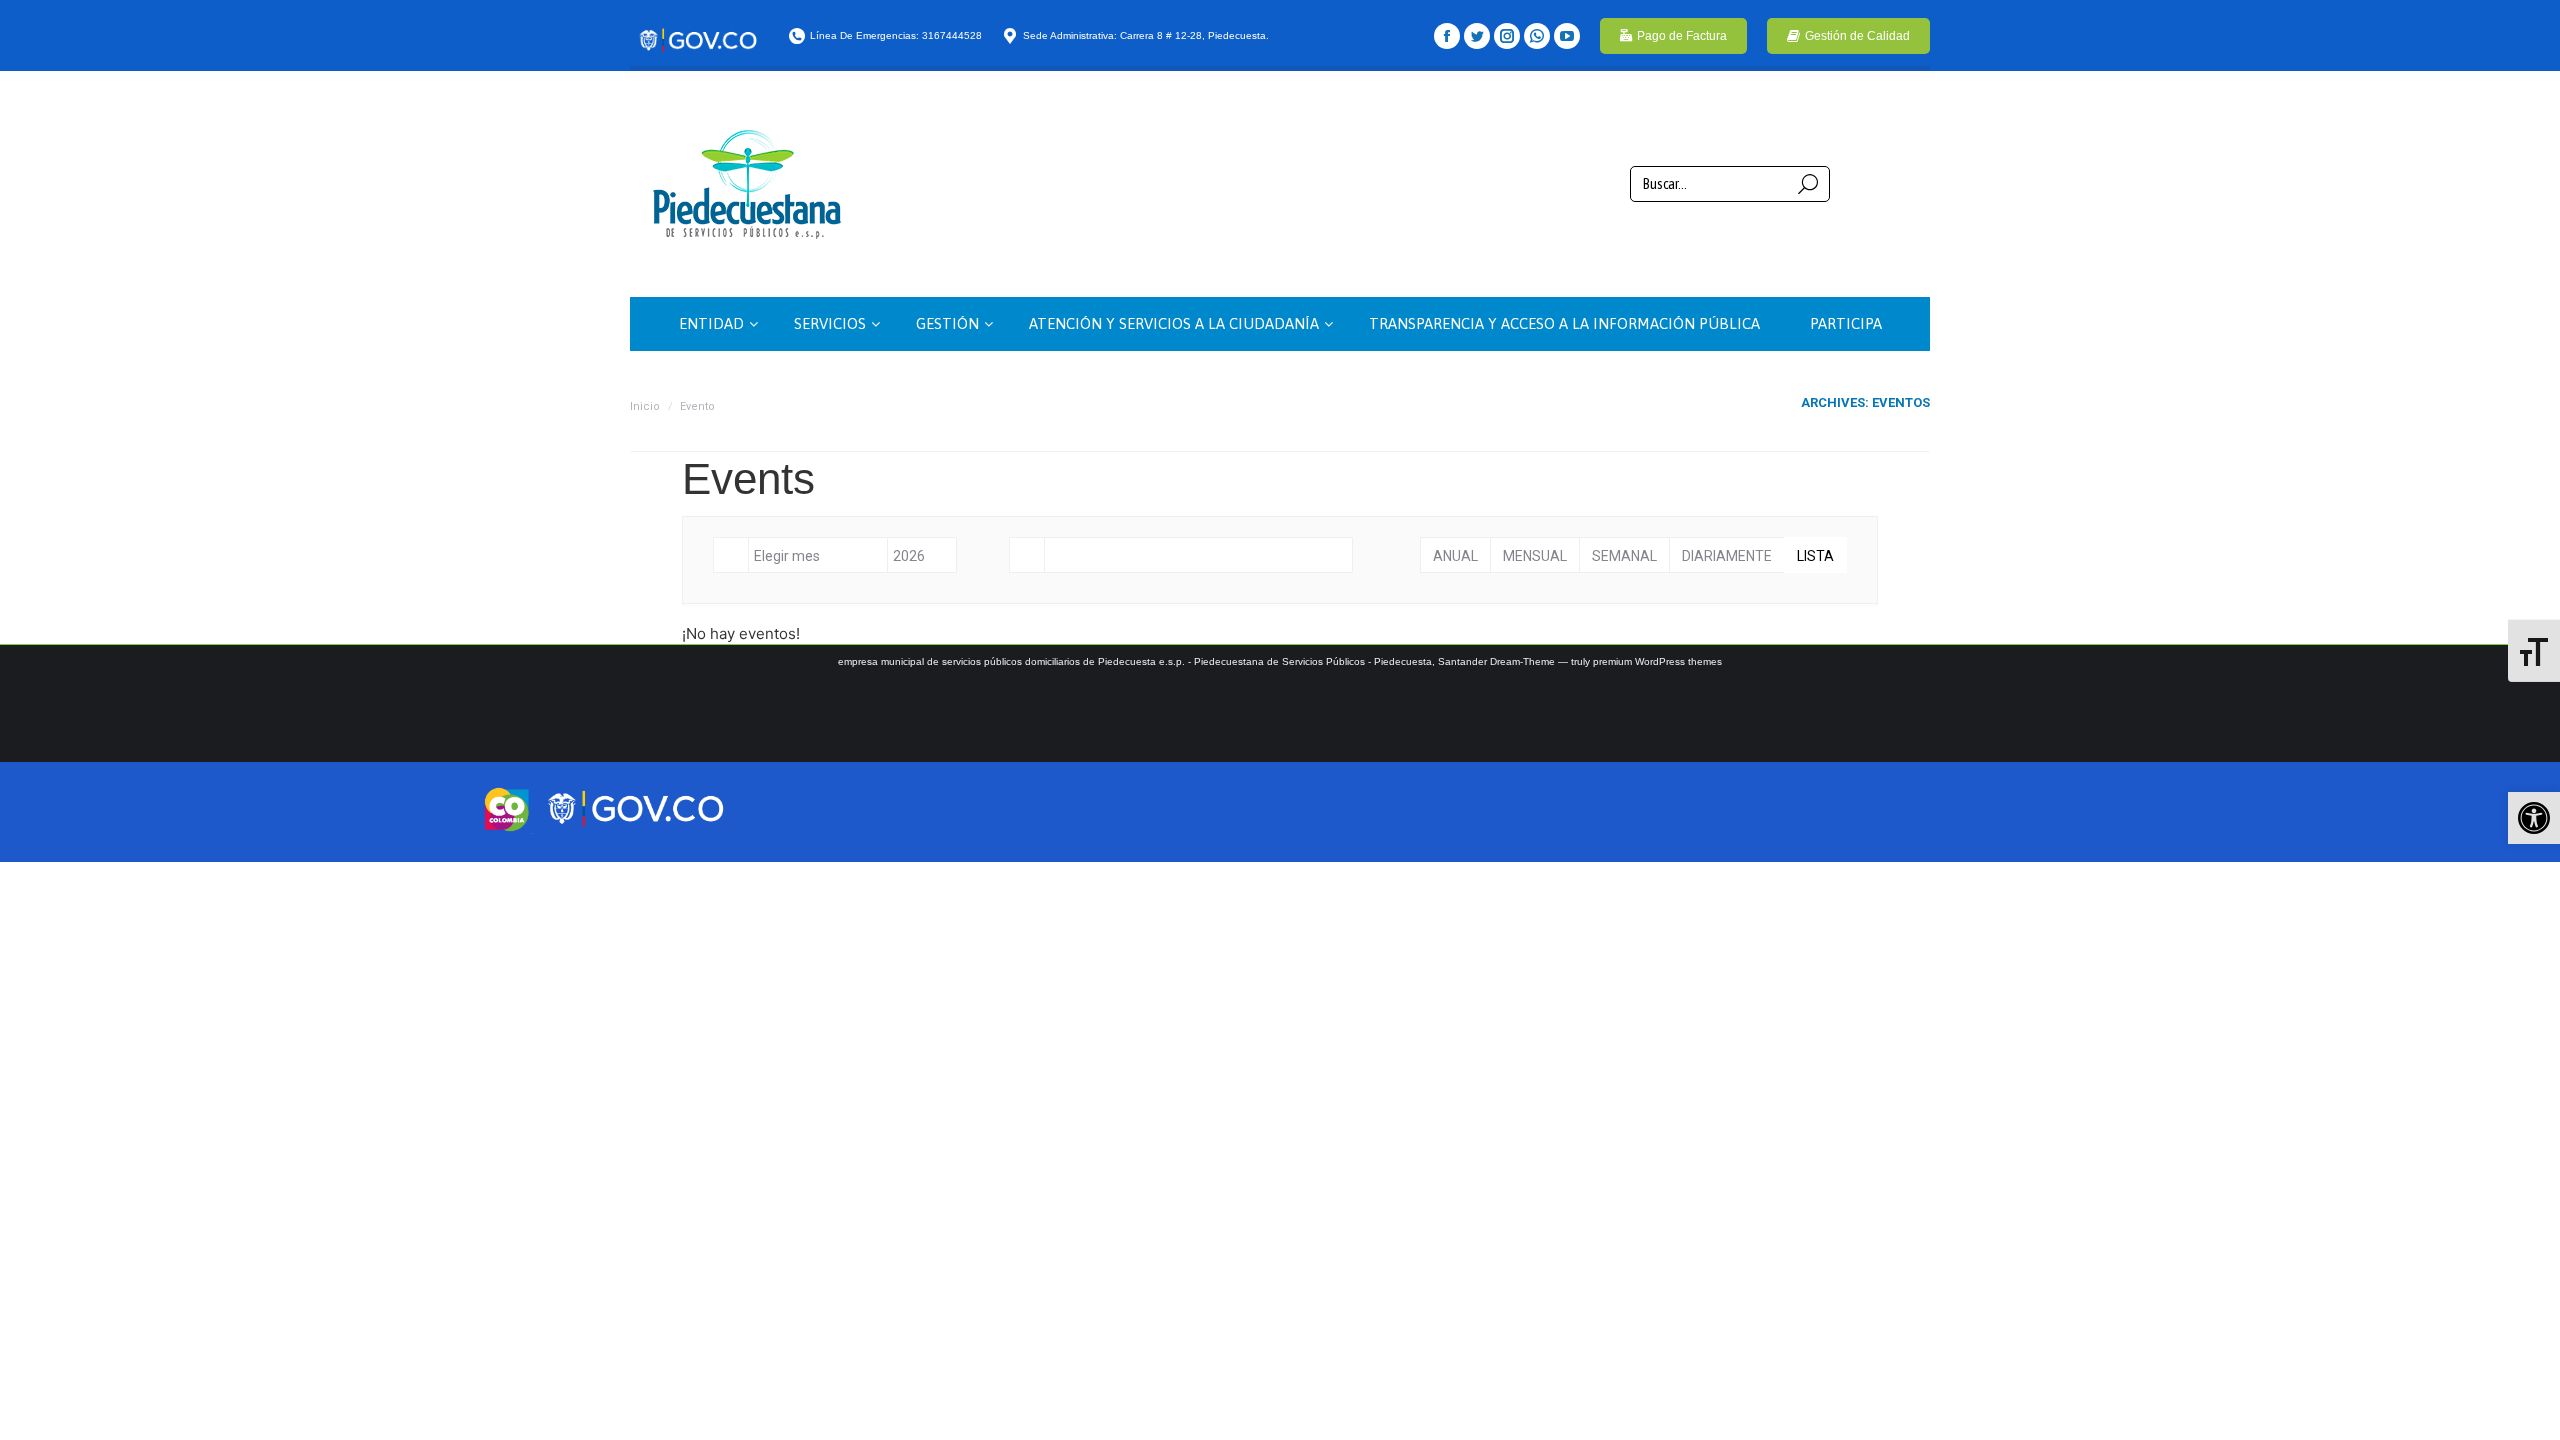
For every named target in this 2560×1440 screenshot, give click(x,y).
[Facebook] (1447, 36)
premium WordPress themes (1657, 661)
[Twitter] (1477, 36)
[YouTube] (1567, 36)
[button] (2534, 818)
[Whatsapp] (1537, 36)
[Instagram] (1507, 36)
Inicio (645, 406)
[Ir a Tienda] (2528, 1408)
